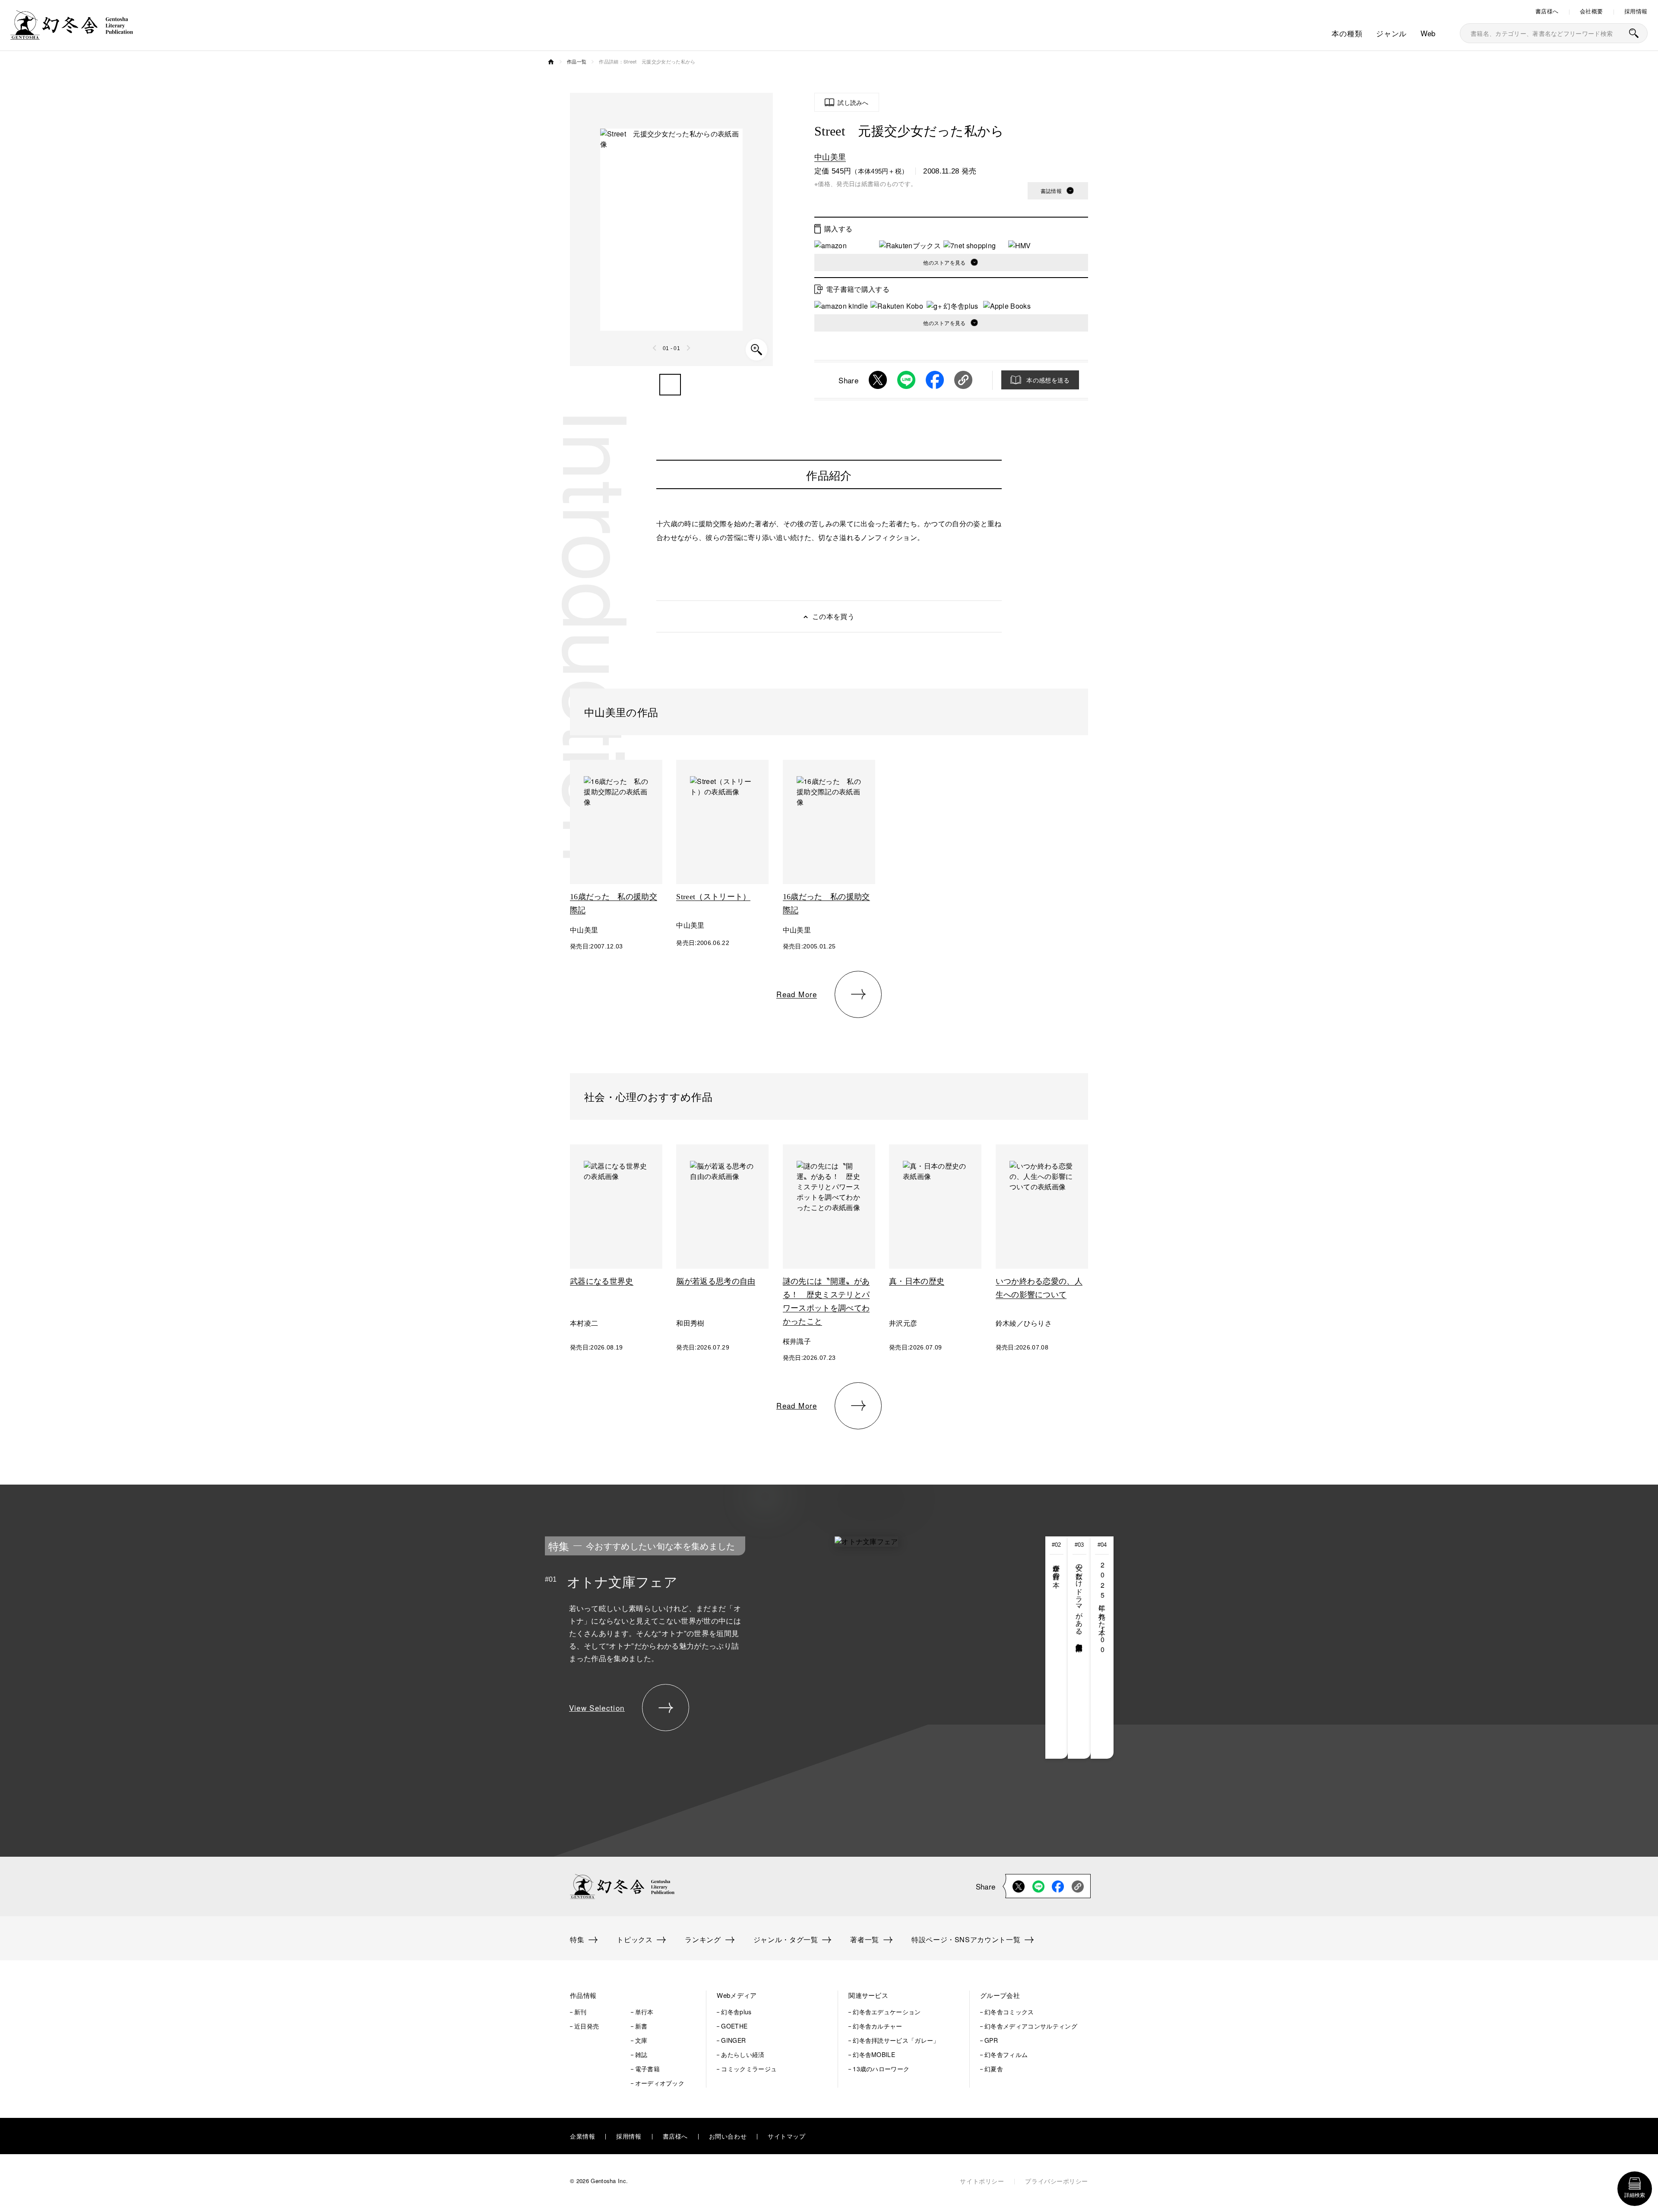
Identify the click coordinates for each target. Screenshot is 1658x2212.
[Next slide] (688, 348)
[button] (670, 385)
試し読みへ (853, 102)
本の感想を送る (1048, 380)
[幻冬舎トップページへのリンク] (72, 34)
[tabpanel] (764, 1648)
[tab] (1057, 1648)
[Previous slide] (655, 348)
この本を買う (833, 616)
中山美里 (830, 156)
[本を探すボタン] (1634, 33)
